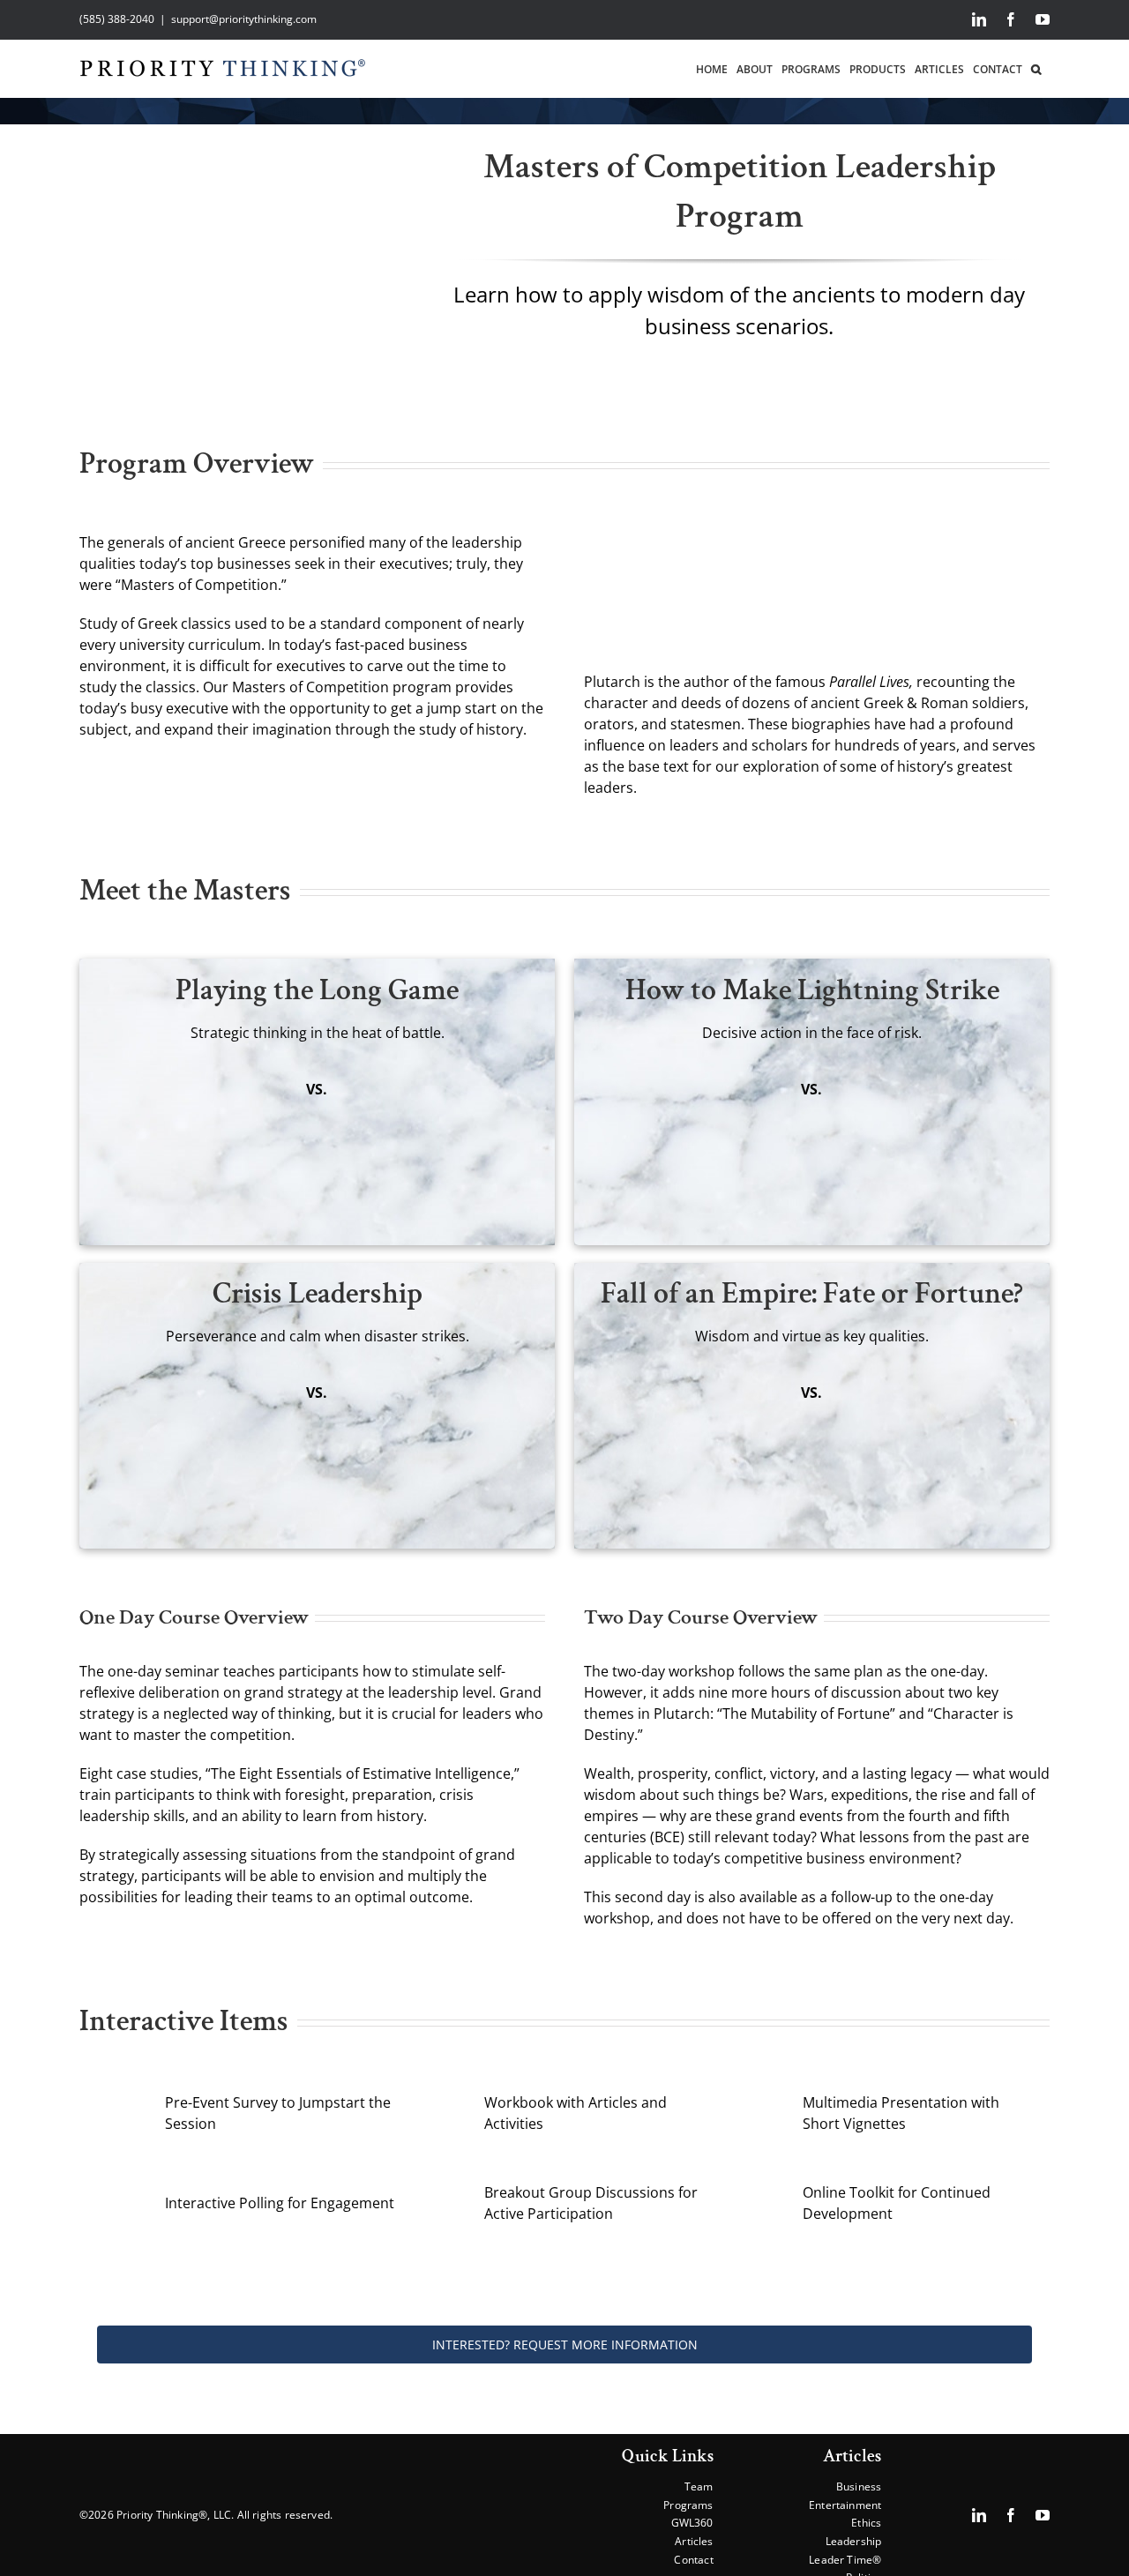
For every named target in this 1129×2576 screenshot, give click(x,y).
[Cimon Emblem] (956, 1086)
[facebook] (1011, 2515)
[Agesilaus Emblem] (956, 1389)
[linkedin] (979, 2515)
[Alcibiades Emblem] (667, 1389)
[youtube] (1043, 2515)
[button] (1036, 68)
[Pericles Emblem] (172, 1389)
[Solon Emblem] (461, 1086)
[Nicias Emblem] (461, 1389)
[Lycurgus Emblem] (172, 1086)
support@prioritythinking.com (244, 19)
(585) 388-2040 (117, 19)
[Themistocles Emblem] (667, 1086)
